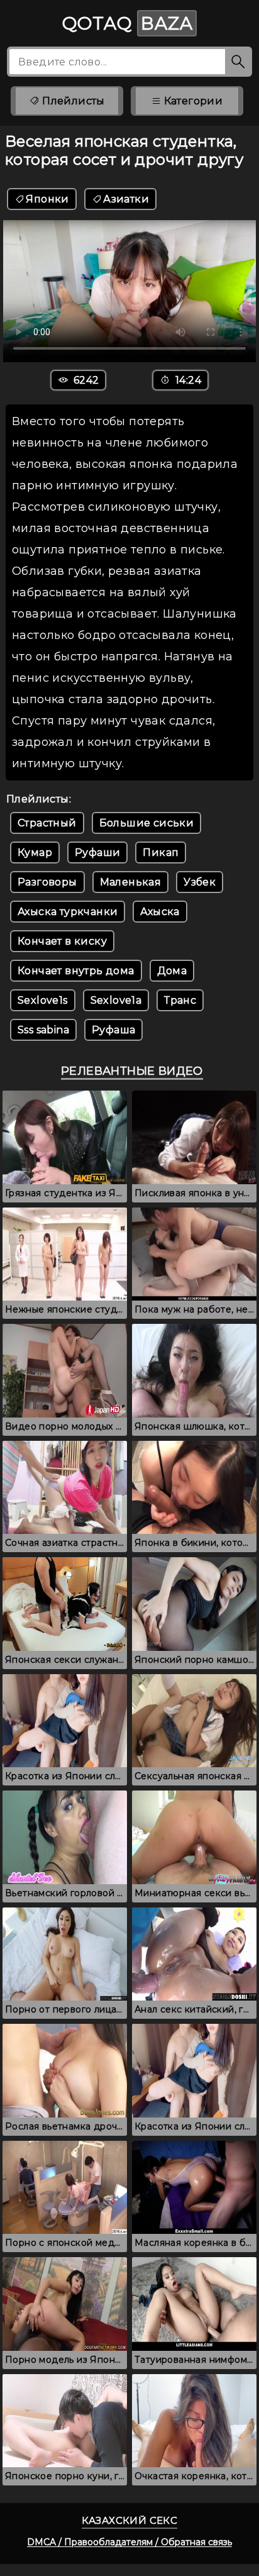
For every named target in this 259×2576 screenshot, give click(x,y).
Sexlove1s (43, 1000)
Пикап (161, 852)
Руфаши (97, 852)
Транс (180, 1000)
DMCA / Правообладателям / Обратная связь (129, 2542)
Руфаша (113, 1030)
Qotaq (128, 23)
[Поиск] (239, 62)
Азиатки (126, 199)
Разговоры (47, 882)
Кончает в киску (62, 941)
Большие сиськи (147, 823)
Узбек (200, 882)
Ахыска (160, 912)
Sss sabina (43, 1030)
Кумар (35, 852)
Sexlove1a (116, 1000)
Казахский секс (130, 2520)
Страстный (47, 823)
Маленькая (131, 882)
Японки (47, 199)
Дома (172, 971)
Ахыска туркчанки (68, 912)
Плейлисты (72, 101)
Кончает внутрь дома (76, 971)
